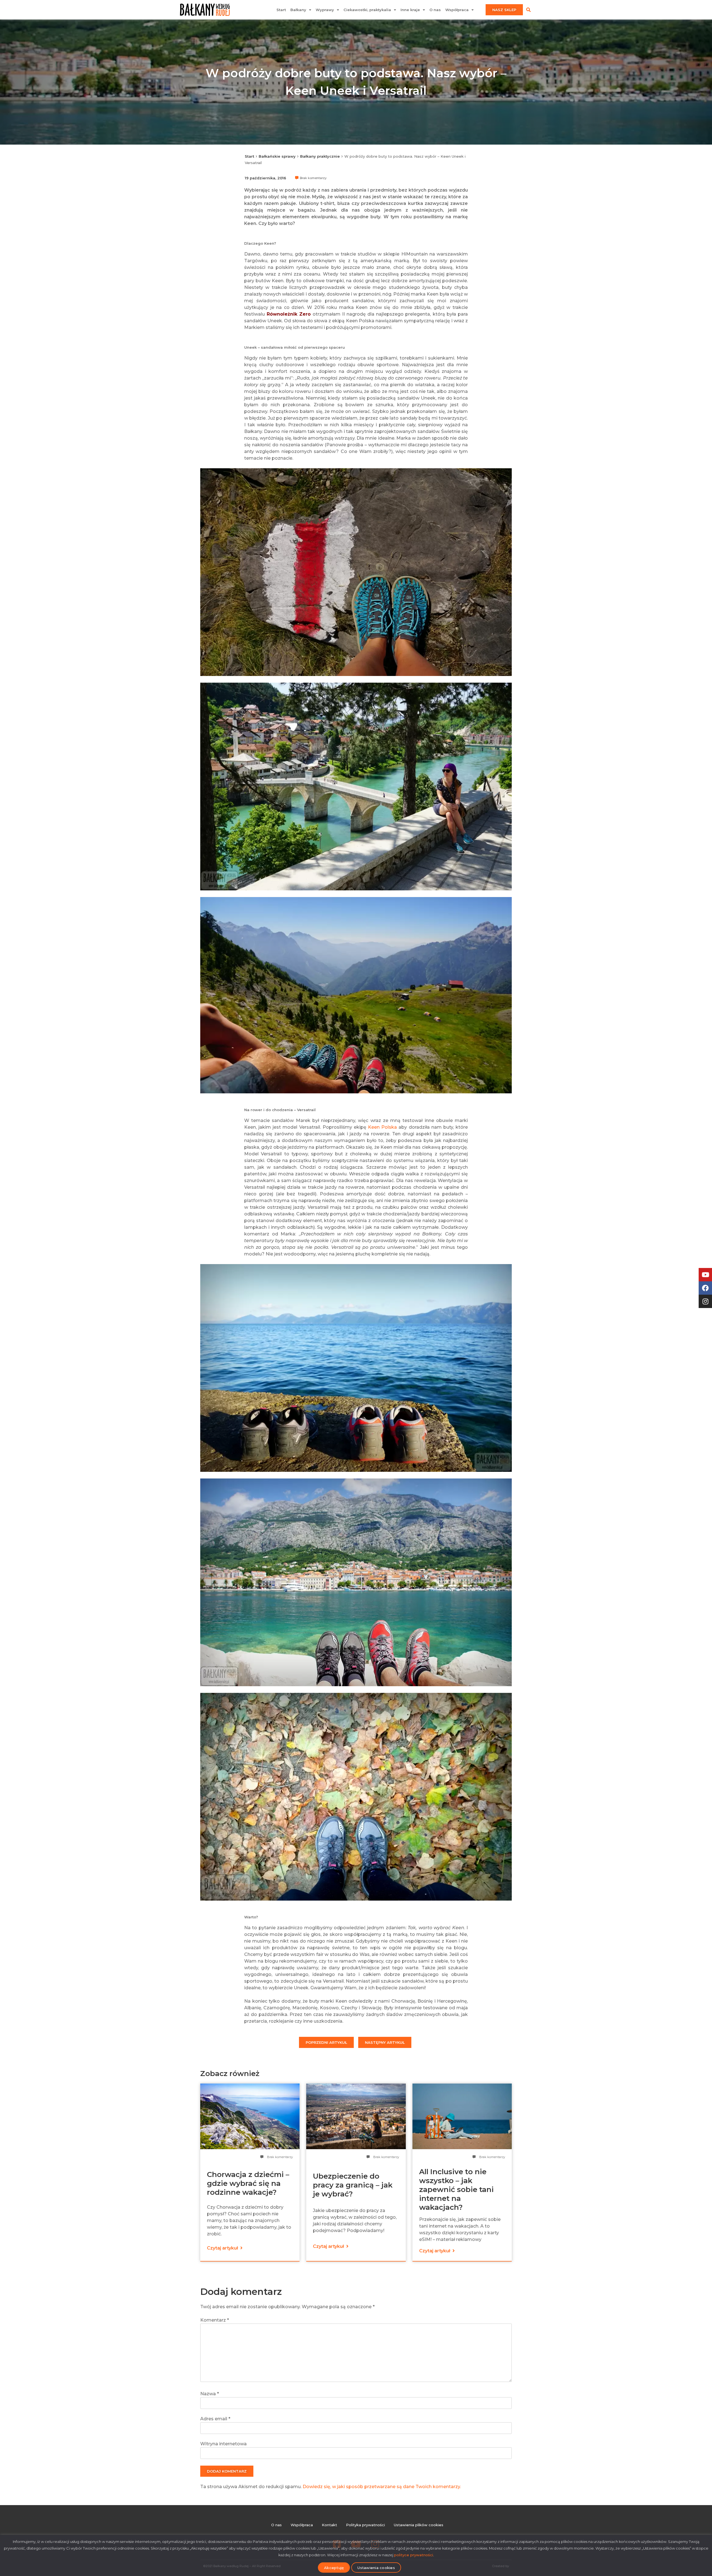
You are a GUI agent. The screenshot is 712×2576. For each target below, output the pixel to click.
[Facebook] (705, 1288)
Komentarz (215, 2320)
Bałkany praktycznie (320, 156)
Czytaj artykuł (223, 2248)
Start (281, 10)
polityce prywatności (414, 2555)
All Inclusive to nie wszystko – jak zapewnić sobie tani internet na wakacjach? (456, 2189)
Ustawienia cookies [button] (376, 2568)
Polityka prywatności (365, 2525)
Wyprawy (325, 10)
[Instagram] (705, 1301)
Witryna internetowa (223, 2444)
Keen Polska (382, 1127)
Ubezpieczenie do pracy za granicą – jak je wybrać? (353, 2185)
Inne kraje (410, 10)
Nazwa (210, 2394)
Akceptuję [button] (334, 2568)
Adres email (215, 2419)
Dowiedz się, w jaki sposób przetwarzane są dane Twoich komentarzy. (382, 2487)
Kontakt (329, 2525)
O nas (435, 10)
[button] (528, 10)
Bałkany (298, 10)
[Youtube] (705, 1275)
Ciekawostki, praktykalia (367, 10)
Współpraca (457, 10)
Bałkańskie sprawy (277, 156)
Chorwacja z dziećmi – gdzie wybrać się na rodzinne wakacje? (248, 2183)
